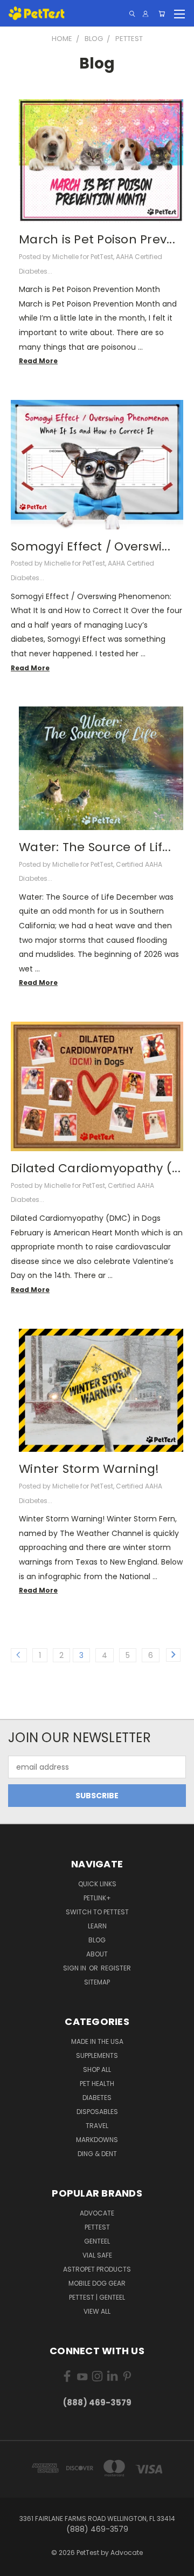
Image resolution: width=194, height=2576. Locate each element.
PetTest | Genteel (97, 2297)
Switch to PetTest (97, 1912)
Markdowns (97, 2140)
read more (38, 361)
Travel (97, 2126)
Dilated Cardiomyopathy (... (96, 1168)
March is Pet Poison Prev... (97, 239)
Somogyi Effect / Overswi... (91, 546)
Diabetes (97, 2098)
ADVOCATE (97, 2213)
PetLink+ (97, 1898)
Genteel (97, 2241)
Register (116, 1968)
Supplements (97, 2055)
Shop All (97, 2069)
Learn (97, 1926)
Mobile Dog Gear (97, 2283)
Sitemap (97, 1982)
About (97, 1954)
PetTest (97, 2227)
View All (97, 2311)
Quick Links (97, 1884)
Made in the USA (97, 2041)
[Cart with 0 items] (162, 14)
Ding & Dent (97, 2154)
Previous (17, 2565)
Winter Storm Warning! (89, 1469)
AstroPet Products (97, 2269)
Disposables (97, 2112)
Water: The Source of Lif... (95, 847)
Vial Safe (97, 2255)
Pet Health (97, 2084)
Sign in (75, 1968)
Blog (97, 1940)
